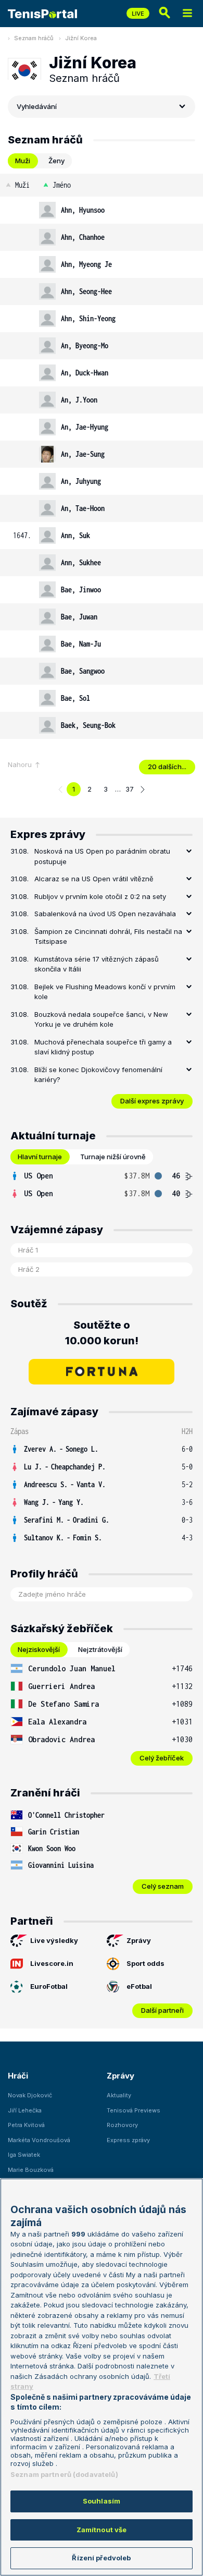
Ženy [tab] (56, 161)
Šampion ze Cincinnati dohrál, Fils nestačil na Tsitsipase (108, 937)
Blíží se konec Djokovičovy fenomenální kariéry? (98, 1075)
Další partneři (162, 2010)
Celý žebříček (162, 1758)
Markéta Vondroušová (39, 2140)
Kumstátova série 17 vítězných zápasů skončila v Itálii (97, 964)
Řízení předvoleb (101, 2558)
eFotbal (139, 1986)
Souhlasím (102, 2501)
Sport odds (145, 1963)
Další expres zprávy (152, 1101)
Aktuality (119, 2095)
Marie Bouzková (31, 2170)
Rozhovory (122, 2125)
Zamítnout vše (102, 2530)
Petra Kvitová (26, 2125)
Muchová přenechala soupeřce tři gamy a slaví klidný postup (103, 1047)
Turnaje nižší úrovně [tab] (113, 1157)
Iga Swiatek (24, 2155)
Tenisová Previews (134, 2110)
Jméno (62, 185)
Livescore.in (52, 1963)
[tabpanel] (102, 456)
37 (130, 789)
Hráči (18, 2076)
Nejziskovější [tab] (39, 1649)
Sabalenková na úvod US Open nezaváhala (105, 914)
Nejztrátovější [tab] (100, 1649)
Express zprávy (128, 2140)
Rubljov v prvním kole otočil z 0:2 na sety (100, 896)
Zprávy (139, 1940)
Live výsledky (54, 1940)
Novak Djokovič (30, 2095)
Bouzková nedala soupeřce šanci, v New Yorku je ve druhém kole (101, 1019)
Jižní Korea (81, 38)
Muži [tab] (23, 161)
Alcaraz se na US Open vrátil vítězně (94, 879)
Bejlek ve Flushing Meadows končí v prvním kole (105, 992)
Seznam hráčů (34, 38)
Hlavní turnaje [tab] (40, 1157)
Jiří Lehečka (25, 2110)
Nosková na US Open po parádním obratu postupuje (102, 856)
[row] (102, 210)
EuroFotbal (49, 1986)
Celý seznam (163, 1886)
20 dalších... (167, 767)
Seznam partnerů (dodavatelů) (64, 2474)
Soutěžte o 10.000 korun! (102, 1333)
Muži (22, 185)
